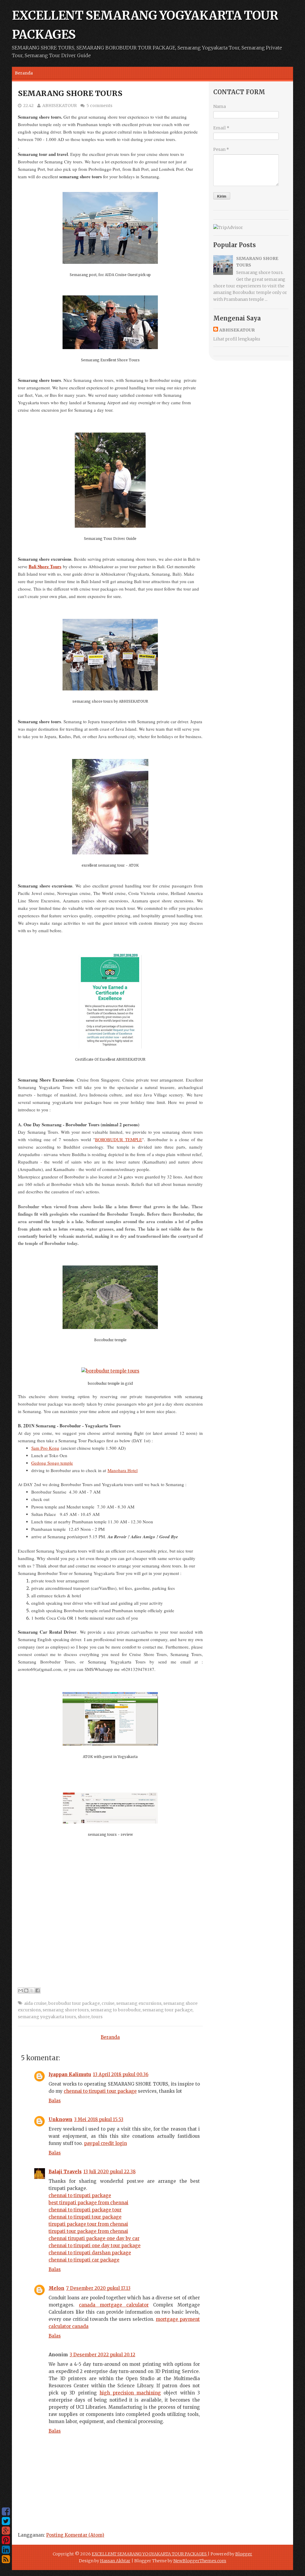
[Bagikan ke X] (32, 1991)
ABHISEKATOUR (60, 106)
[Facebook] (6, 2512)
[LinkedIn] (6, 2550)
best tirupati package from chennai (88, 2203)
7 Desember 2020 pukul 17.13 (98, 2288)
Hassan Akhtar (115, 2561)
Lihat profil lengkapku (237, 339)
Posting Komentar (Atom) (75, 2535)
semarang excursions (139, 2003)
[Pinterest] (6, 2540)
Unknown (60, 2119)
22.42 (28, 106)
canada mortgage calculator (114, 2305)
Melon (56, 2288)
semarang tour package (167, 2010)
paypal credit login (105, 2143)
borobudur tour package (74, 2003)
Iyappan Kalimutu (70, 2074)
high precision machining (130, 2393)
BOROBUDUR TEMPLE (119, 1139)
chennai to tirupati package (80, 2195)
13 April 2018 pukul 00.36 (121, 2074)
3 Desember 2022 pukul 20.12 (102, 2355)
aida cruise (35, 2003)
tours (97, 2017)
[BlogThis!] (26, 1991)
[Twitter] (6, 2521)
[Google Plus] (6, 2531)
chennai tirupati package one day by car (94, 2238)
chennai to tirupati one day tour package (95, 2246)
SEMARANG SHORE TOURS (70, 93)
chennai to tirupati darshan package (90, 2253)
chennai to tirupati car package (84, 2260)
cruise (108, 2003)
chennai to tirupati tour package (100, 2091)
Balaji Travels (65, 2172)
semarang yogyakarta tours (47, 2017)
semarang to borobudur (116, 2010)
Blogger (244, 2554)
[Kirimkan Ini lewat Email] (21, 1991)
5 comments (99, 106)
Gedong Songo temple (52, 1463)
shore (84, 2017)
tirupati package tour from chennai (88, 2224)
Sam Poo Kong (45, 1448)
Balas (55, 2101)
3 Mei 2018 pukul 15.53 (99, 2119)
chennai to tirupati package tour (85, 2210)
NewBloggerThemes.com (200, 2561)
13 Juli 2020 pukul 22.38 (109, 2172)
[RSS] (6, 2559)
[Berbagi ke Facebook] (38, 1991)
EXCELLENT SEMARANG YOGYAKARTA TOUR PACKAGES (150, 2554)
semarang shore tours (66, 2010)
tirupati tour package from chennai (88, 2231)
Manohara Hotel (123, 1470)
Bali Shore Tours (45, 566)
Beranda (24, 73)
